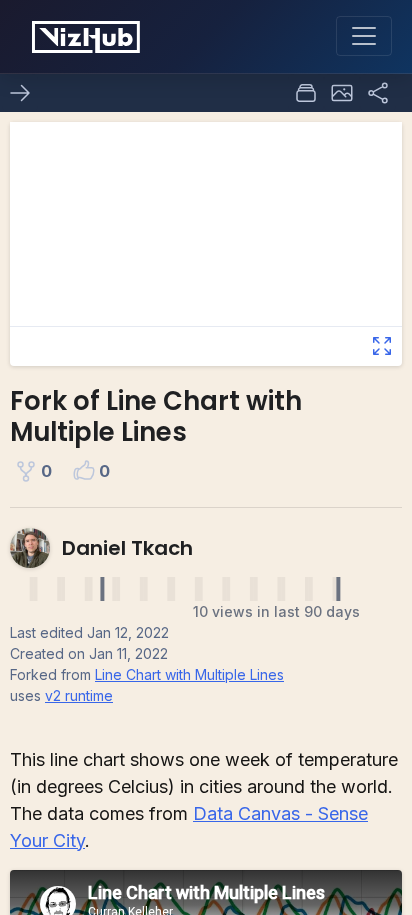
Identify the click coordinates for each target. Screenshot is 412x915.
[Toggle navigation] (364, 36)
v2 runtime (79, 695)
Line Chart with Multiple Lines (189, 674)
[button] (342, 93)
